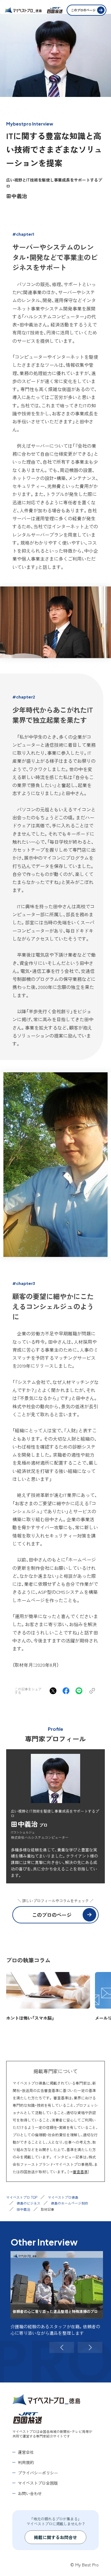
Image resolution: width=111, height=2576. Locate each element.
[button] (62, 2347)
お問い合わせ (30, 2493)
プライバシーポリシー (38, 2473)
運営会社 (26, 2452)
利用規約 (26, 2462)
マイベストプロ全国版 (38, 2483)
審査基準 (80, 2172)
